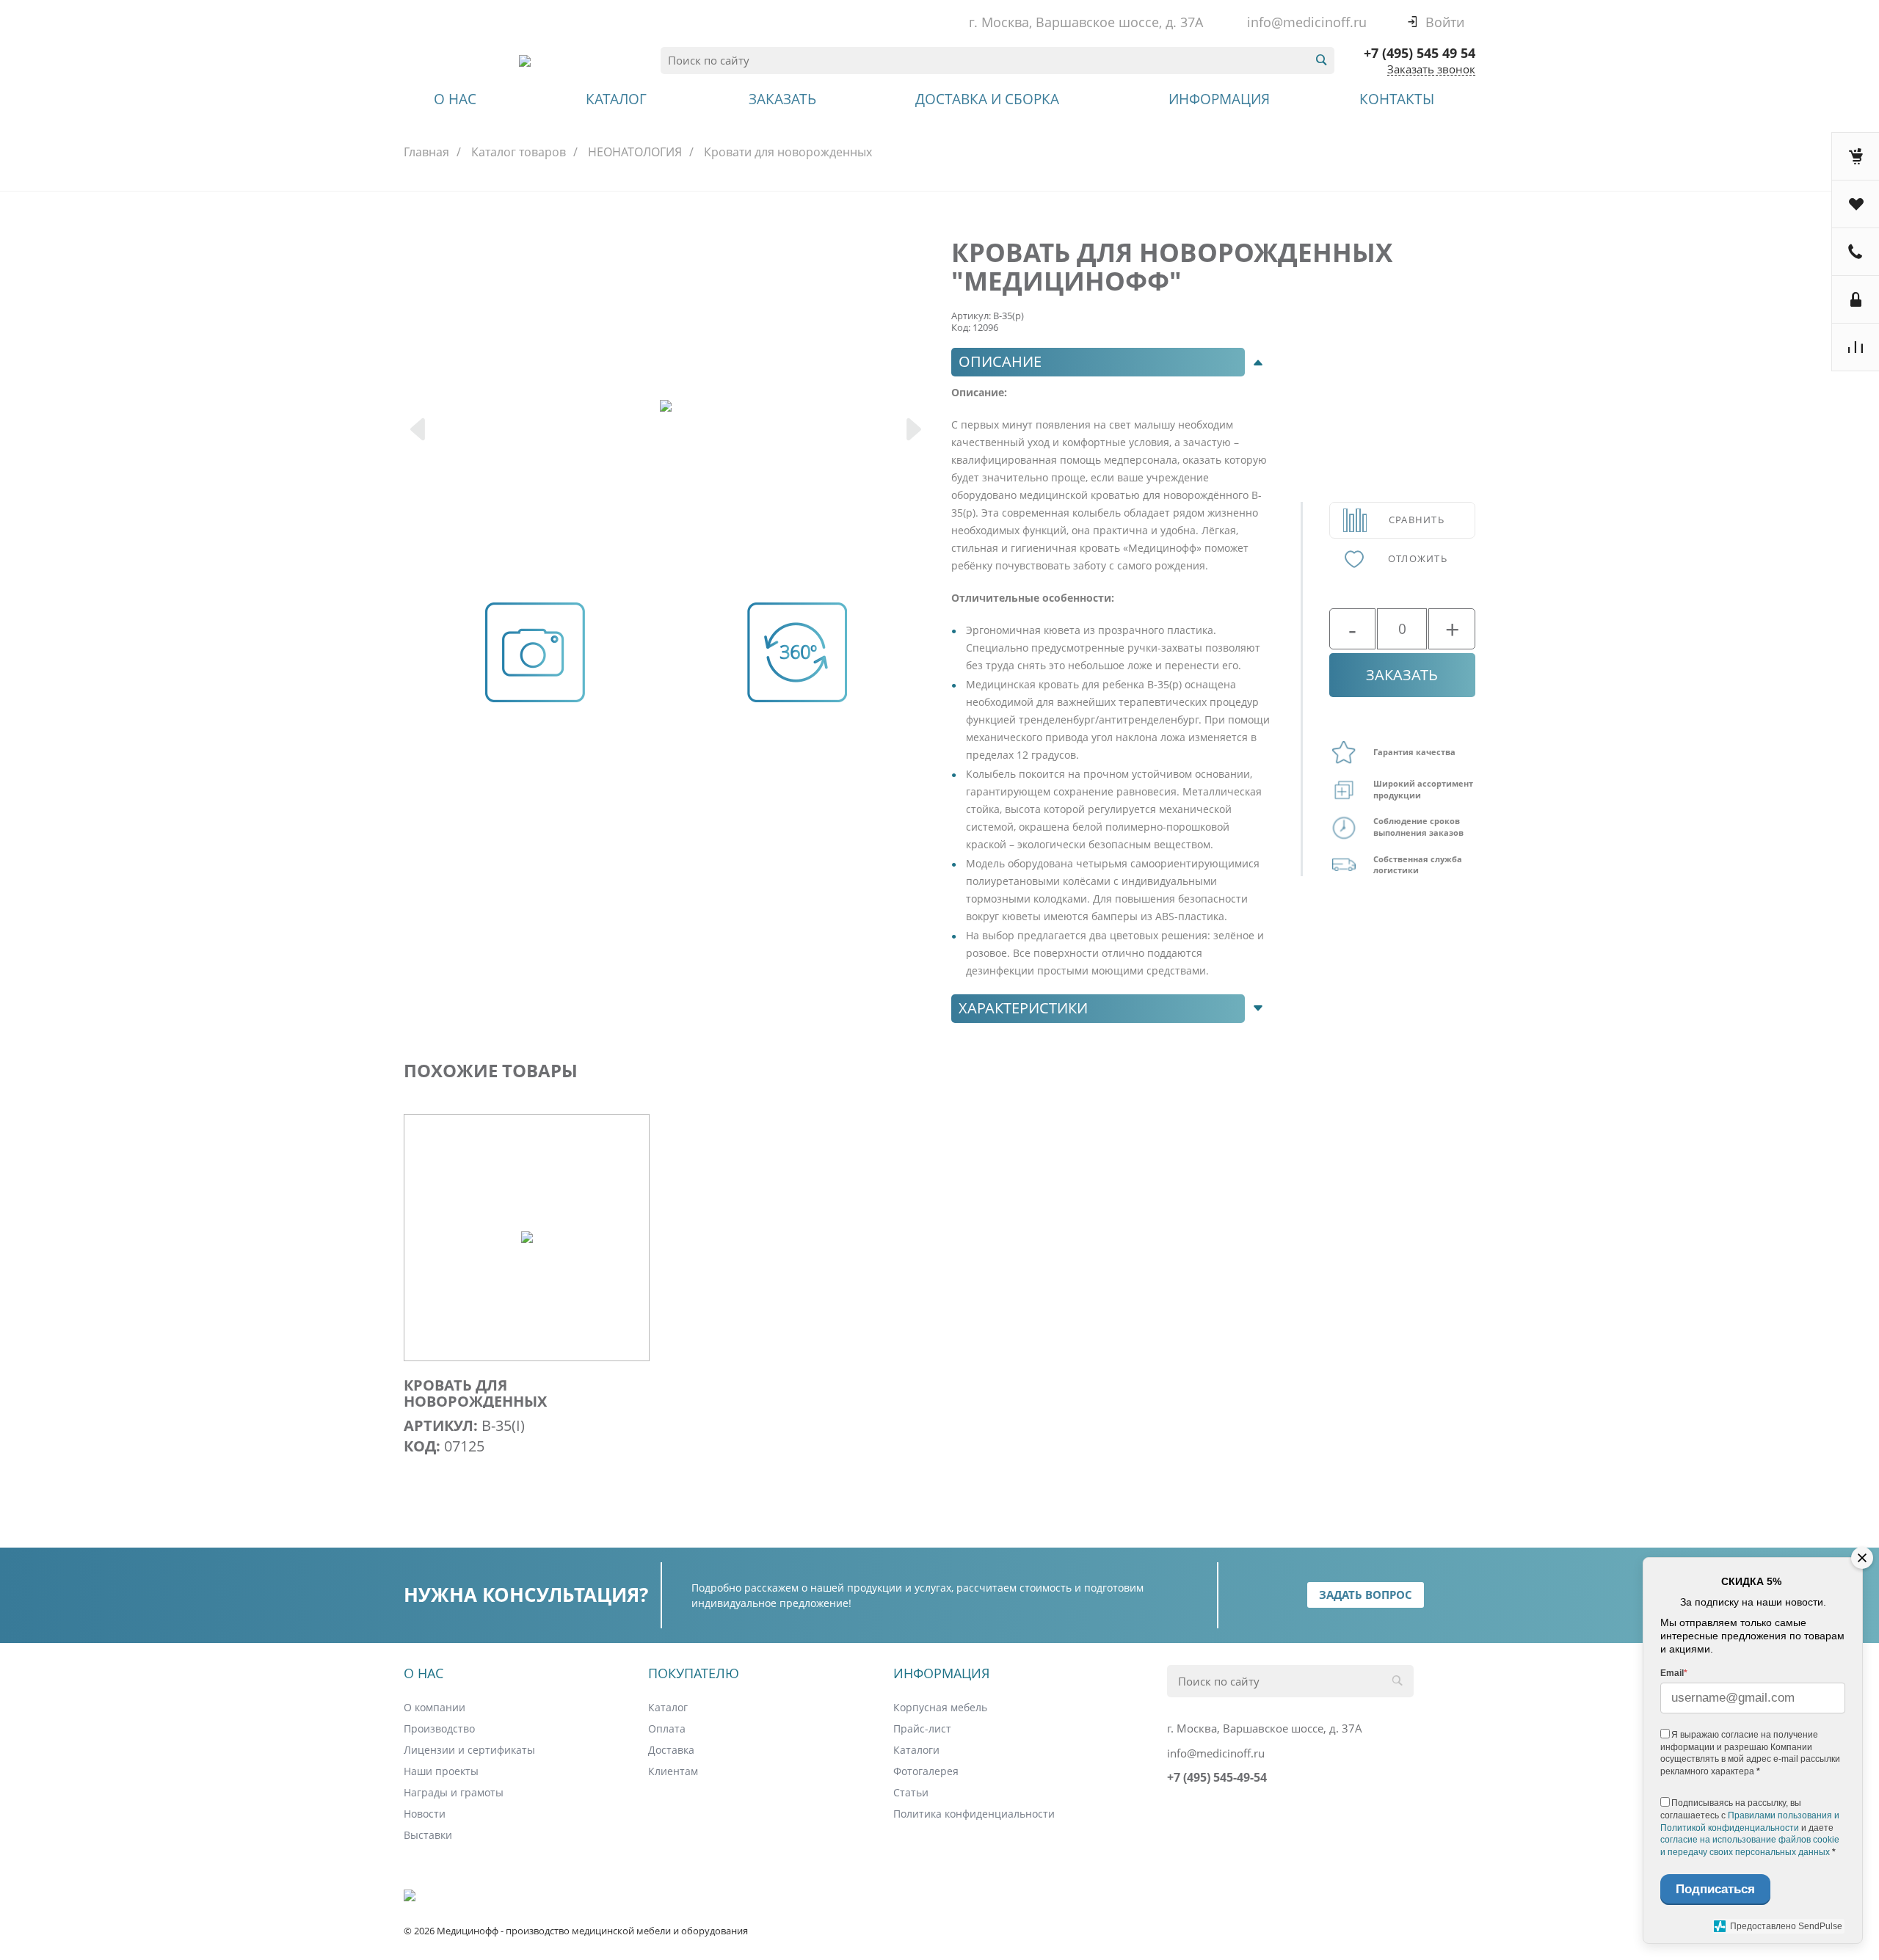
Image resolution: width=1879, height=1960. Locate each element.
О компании (435, 1707)
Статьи (911, 1792)
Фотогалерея (926, 1771)
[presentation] (419, 431)
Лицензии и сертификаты (469, 1750)
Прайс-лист (922, 1728)
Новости (425, 1814)
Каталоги (916, 1750)
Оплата (667, 1728)
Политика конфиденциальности (974, 1814)
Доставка (671, 1750)
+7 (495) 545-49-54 (1217, 1777)
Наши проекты (441, 1771)
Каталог (668, 1707)
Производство (439, 1728)
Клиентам (673, 1771)
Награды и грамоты (454, 1792)
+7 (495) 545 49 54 (1420, 53)
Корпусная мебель (940, 1707)
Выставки (428, 1835)
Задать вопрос (1366, 1595)
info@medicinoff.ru (1307, 22)
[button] (1111, 362)
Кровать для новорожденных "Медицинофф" (475, 1402)
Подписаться (1715, 1889)
